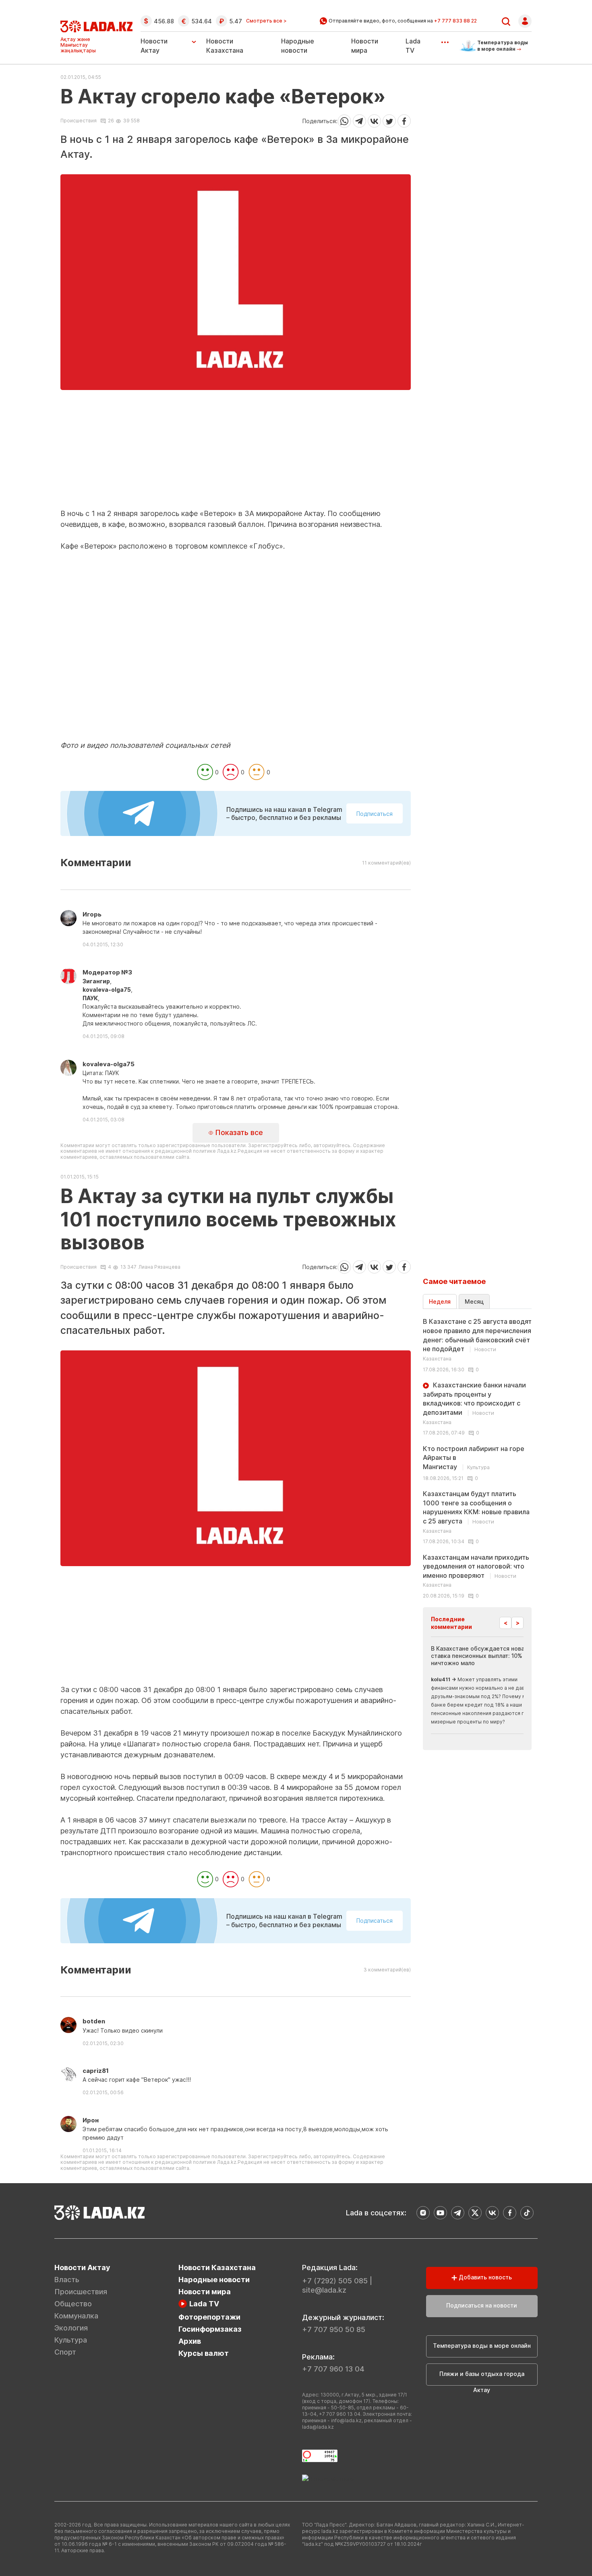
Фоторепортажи (209, 2317)
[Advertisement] (236, 452)
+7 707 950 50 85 (334, 2329)
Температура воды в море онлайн (482, 2346)
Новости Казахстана (217, 2267)
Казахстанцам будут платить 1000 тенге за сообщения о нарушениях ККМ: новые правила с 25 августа (476, 1512)
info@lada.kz (346, 2420)
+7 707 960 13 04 (333, 2369)
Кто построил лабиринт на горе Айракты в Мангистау (474, 1458)
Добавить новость (484, 2277)
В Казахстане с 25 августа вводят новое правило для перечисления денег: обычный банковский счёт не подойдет (477, 1340)
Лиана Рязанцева (159, 1267)
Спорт (65, 2352)
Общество (73, 2304)
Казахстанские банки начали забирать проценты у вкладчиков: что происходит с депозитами (474, 1403)
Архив (190, 2341)
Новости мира (205, 2292)
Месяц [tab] (474, 1301)
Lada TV (204, 2304)
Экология (71, 2328)
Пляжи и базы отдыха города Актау (482, 2378)
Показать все (238, 1132)
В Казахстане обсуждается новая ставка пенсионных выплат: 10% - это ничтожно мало (485, 1656)
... (445, 39)
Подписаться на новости (482, 2305)
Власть (67, 2280)
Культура (71, 2340)
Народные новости (214, 2280)
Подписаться (375, 814)
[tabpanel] (477, 1458)
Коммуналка (76, 2316)
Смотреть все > (266, 21)
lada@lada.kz (318, 2427)
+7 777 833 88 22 (455, 21)
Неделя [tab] (440, 1301)
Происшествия (79, 121)
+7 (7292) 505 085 (335, 2281)
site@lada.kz (324, 2290)
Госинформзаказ (210, 2329)
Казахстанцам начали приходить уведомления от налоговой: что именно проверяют (476, 1571)
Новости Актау (154, 46)
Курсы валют (204, 2353)
